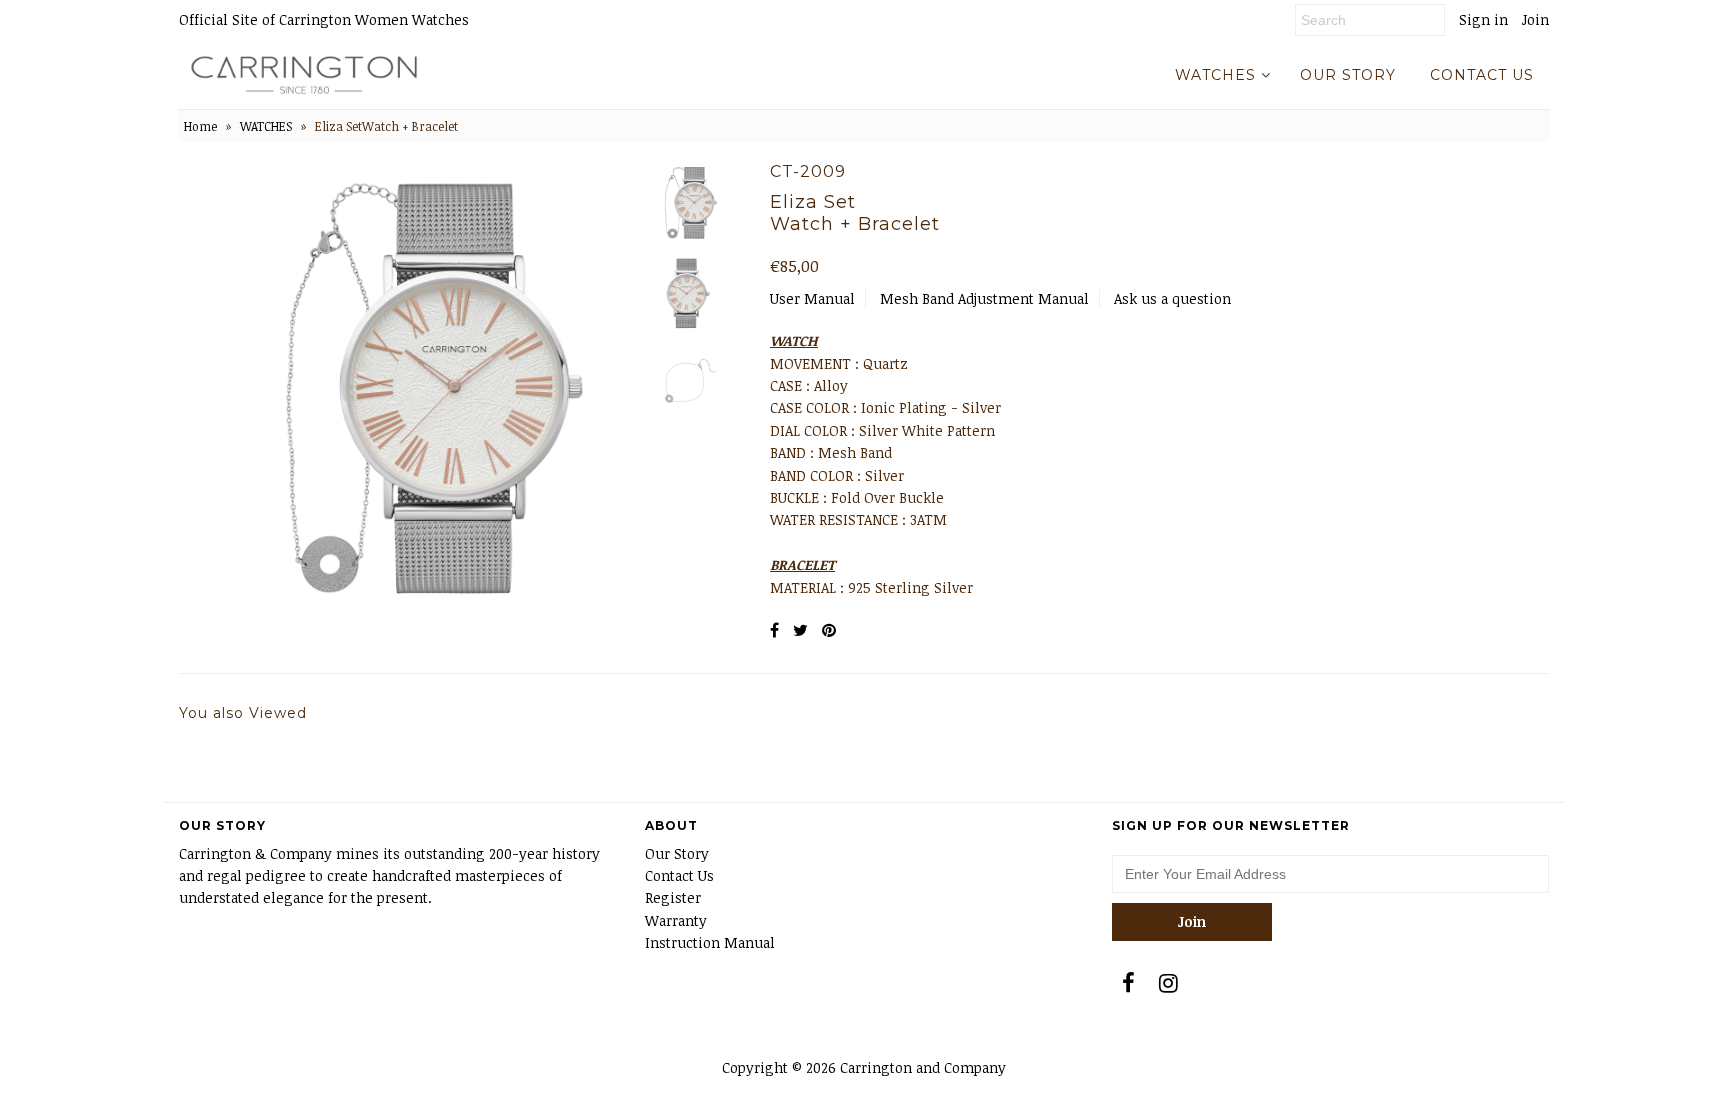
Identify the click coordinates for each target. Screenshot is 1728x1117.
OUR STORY (1348, 75)
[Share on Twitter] (800, 630)
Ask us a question (1172, 298)
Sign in (1483, 19)
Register (673, 897)
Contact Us (679, 875)
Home (200, 126)
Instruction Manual (710, 942)
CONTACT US (1482, 75)
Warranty (676, 920)
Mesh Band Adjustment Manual (984, 298)
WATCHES (1215, 75)
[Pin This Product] (829, 630)
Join (1535, 19)
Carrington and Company (923, 1067)
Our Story (677, 853)
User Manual (812, 298)
